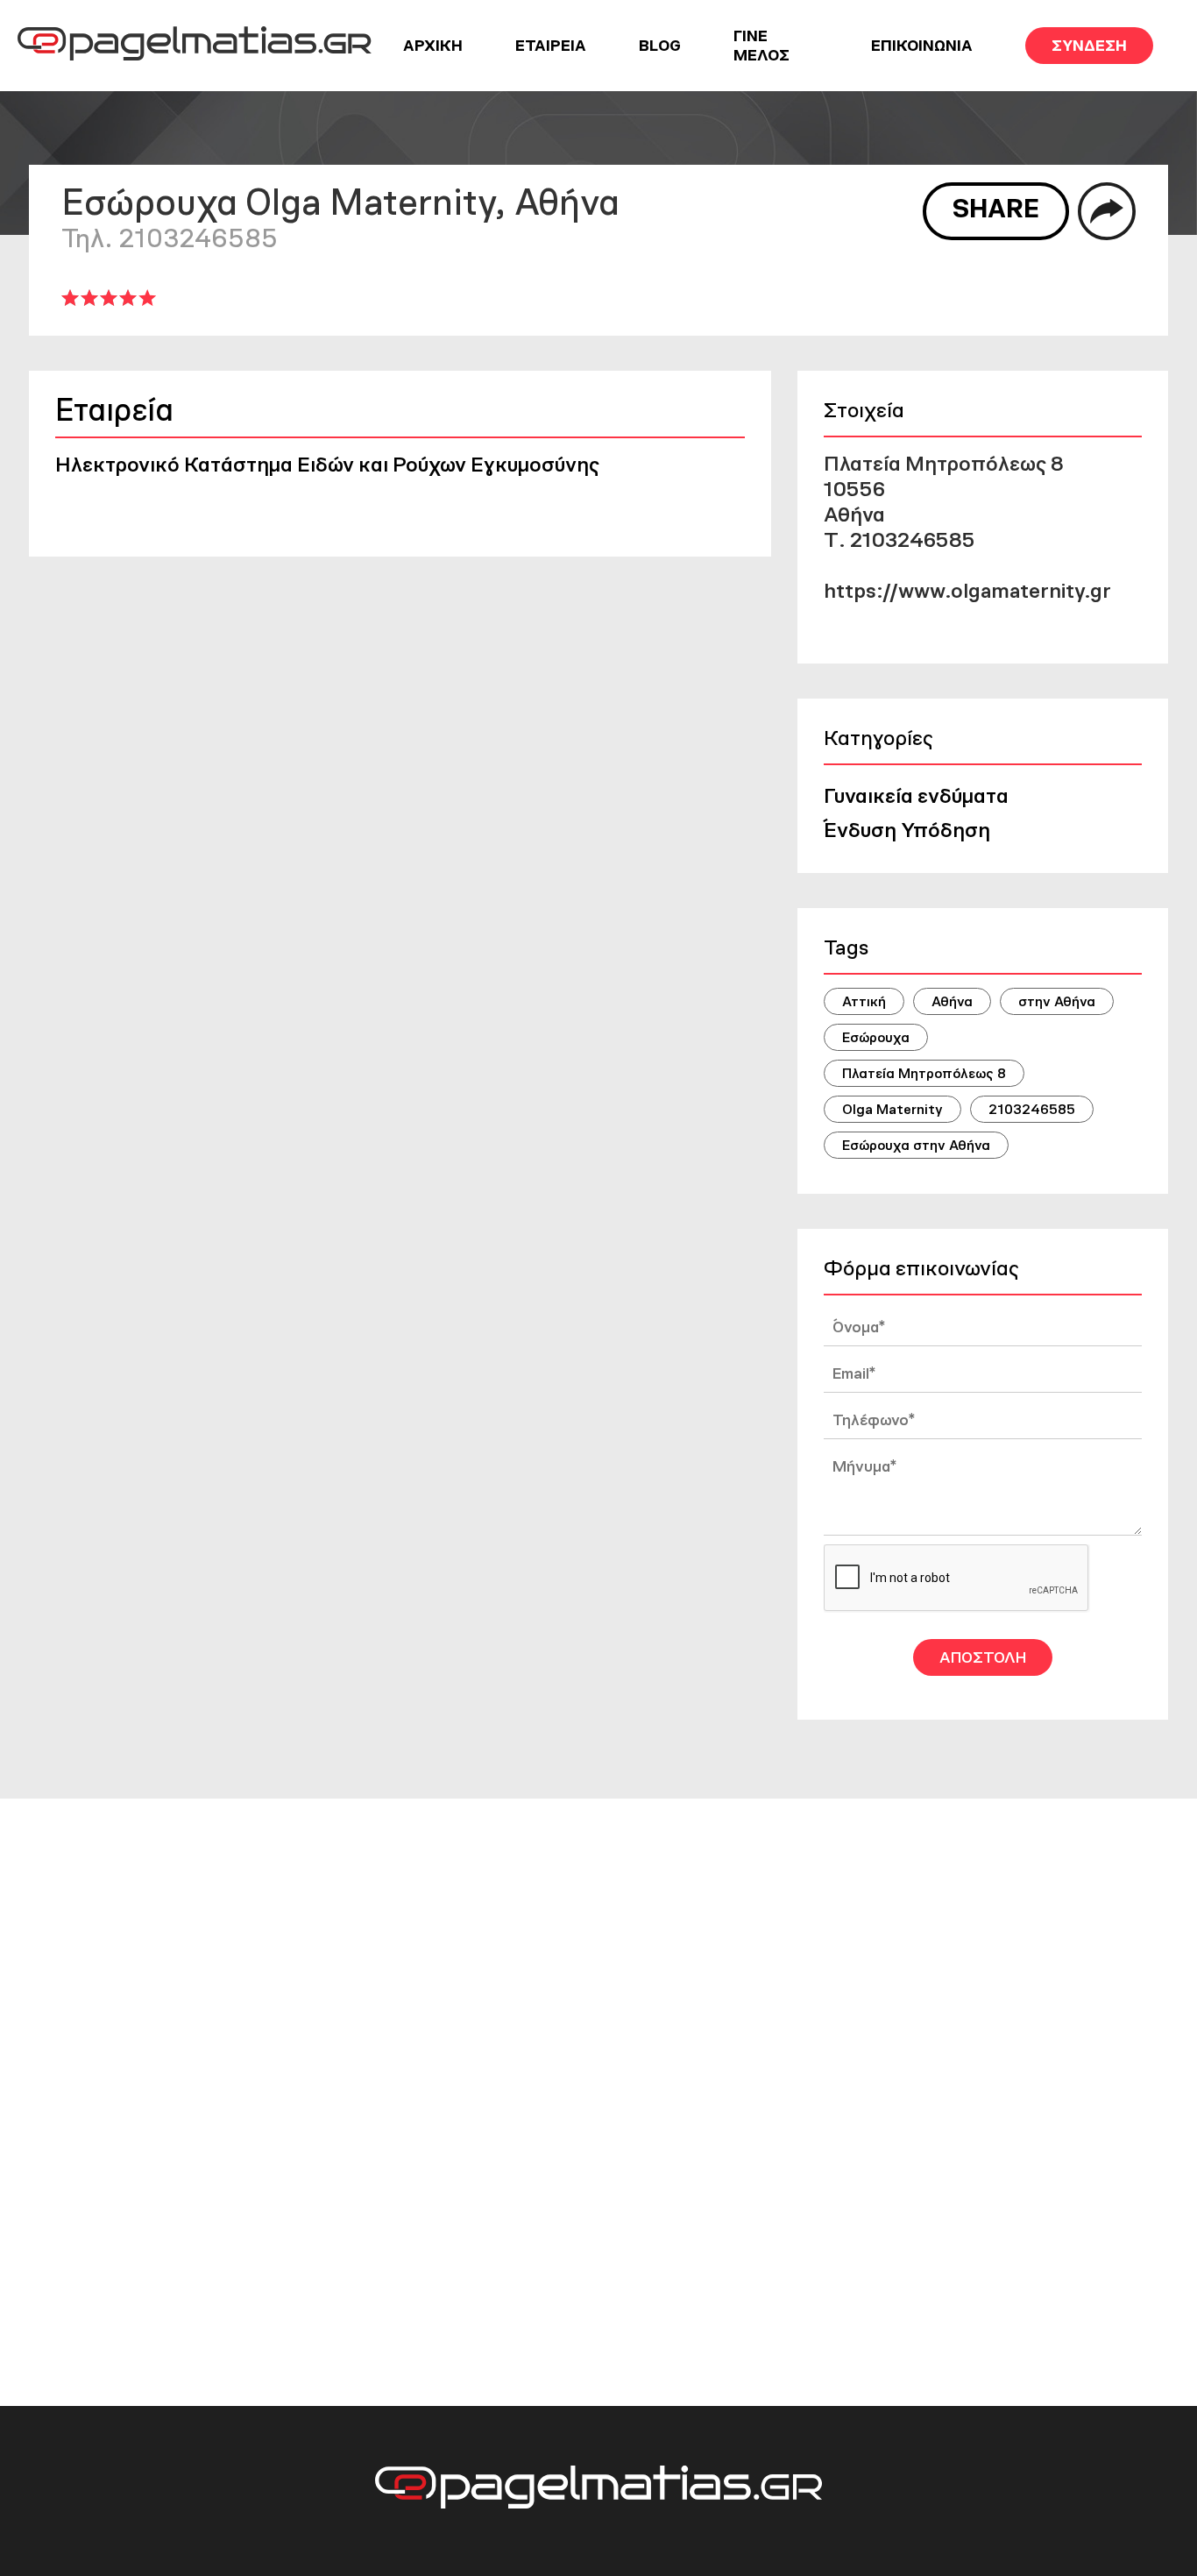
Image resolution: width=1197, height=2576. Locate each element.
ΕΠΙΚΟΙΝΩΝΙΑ (922, 46)
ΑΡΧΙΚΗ (433, 46)
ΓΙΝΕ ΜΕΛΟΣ (761, 46)
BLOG (660, 46)
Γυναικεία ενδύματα (916, 795)
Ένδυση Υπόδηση (907, 830)
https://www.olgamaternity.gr (967, 590)
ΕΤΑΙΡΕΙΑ (551, 46)
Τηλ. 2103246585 (170, 238)
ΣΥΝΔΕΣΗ (1089, 46)
